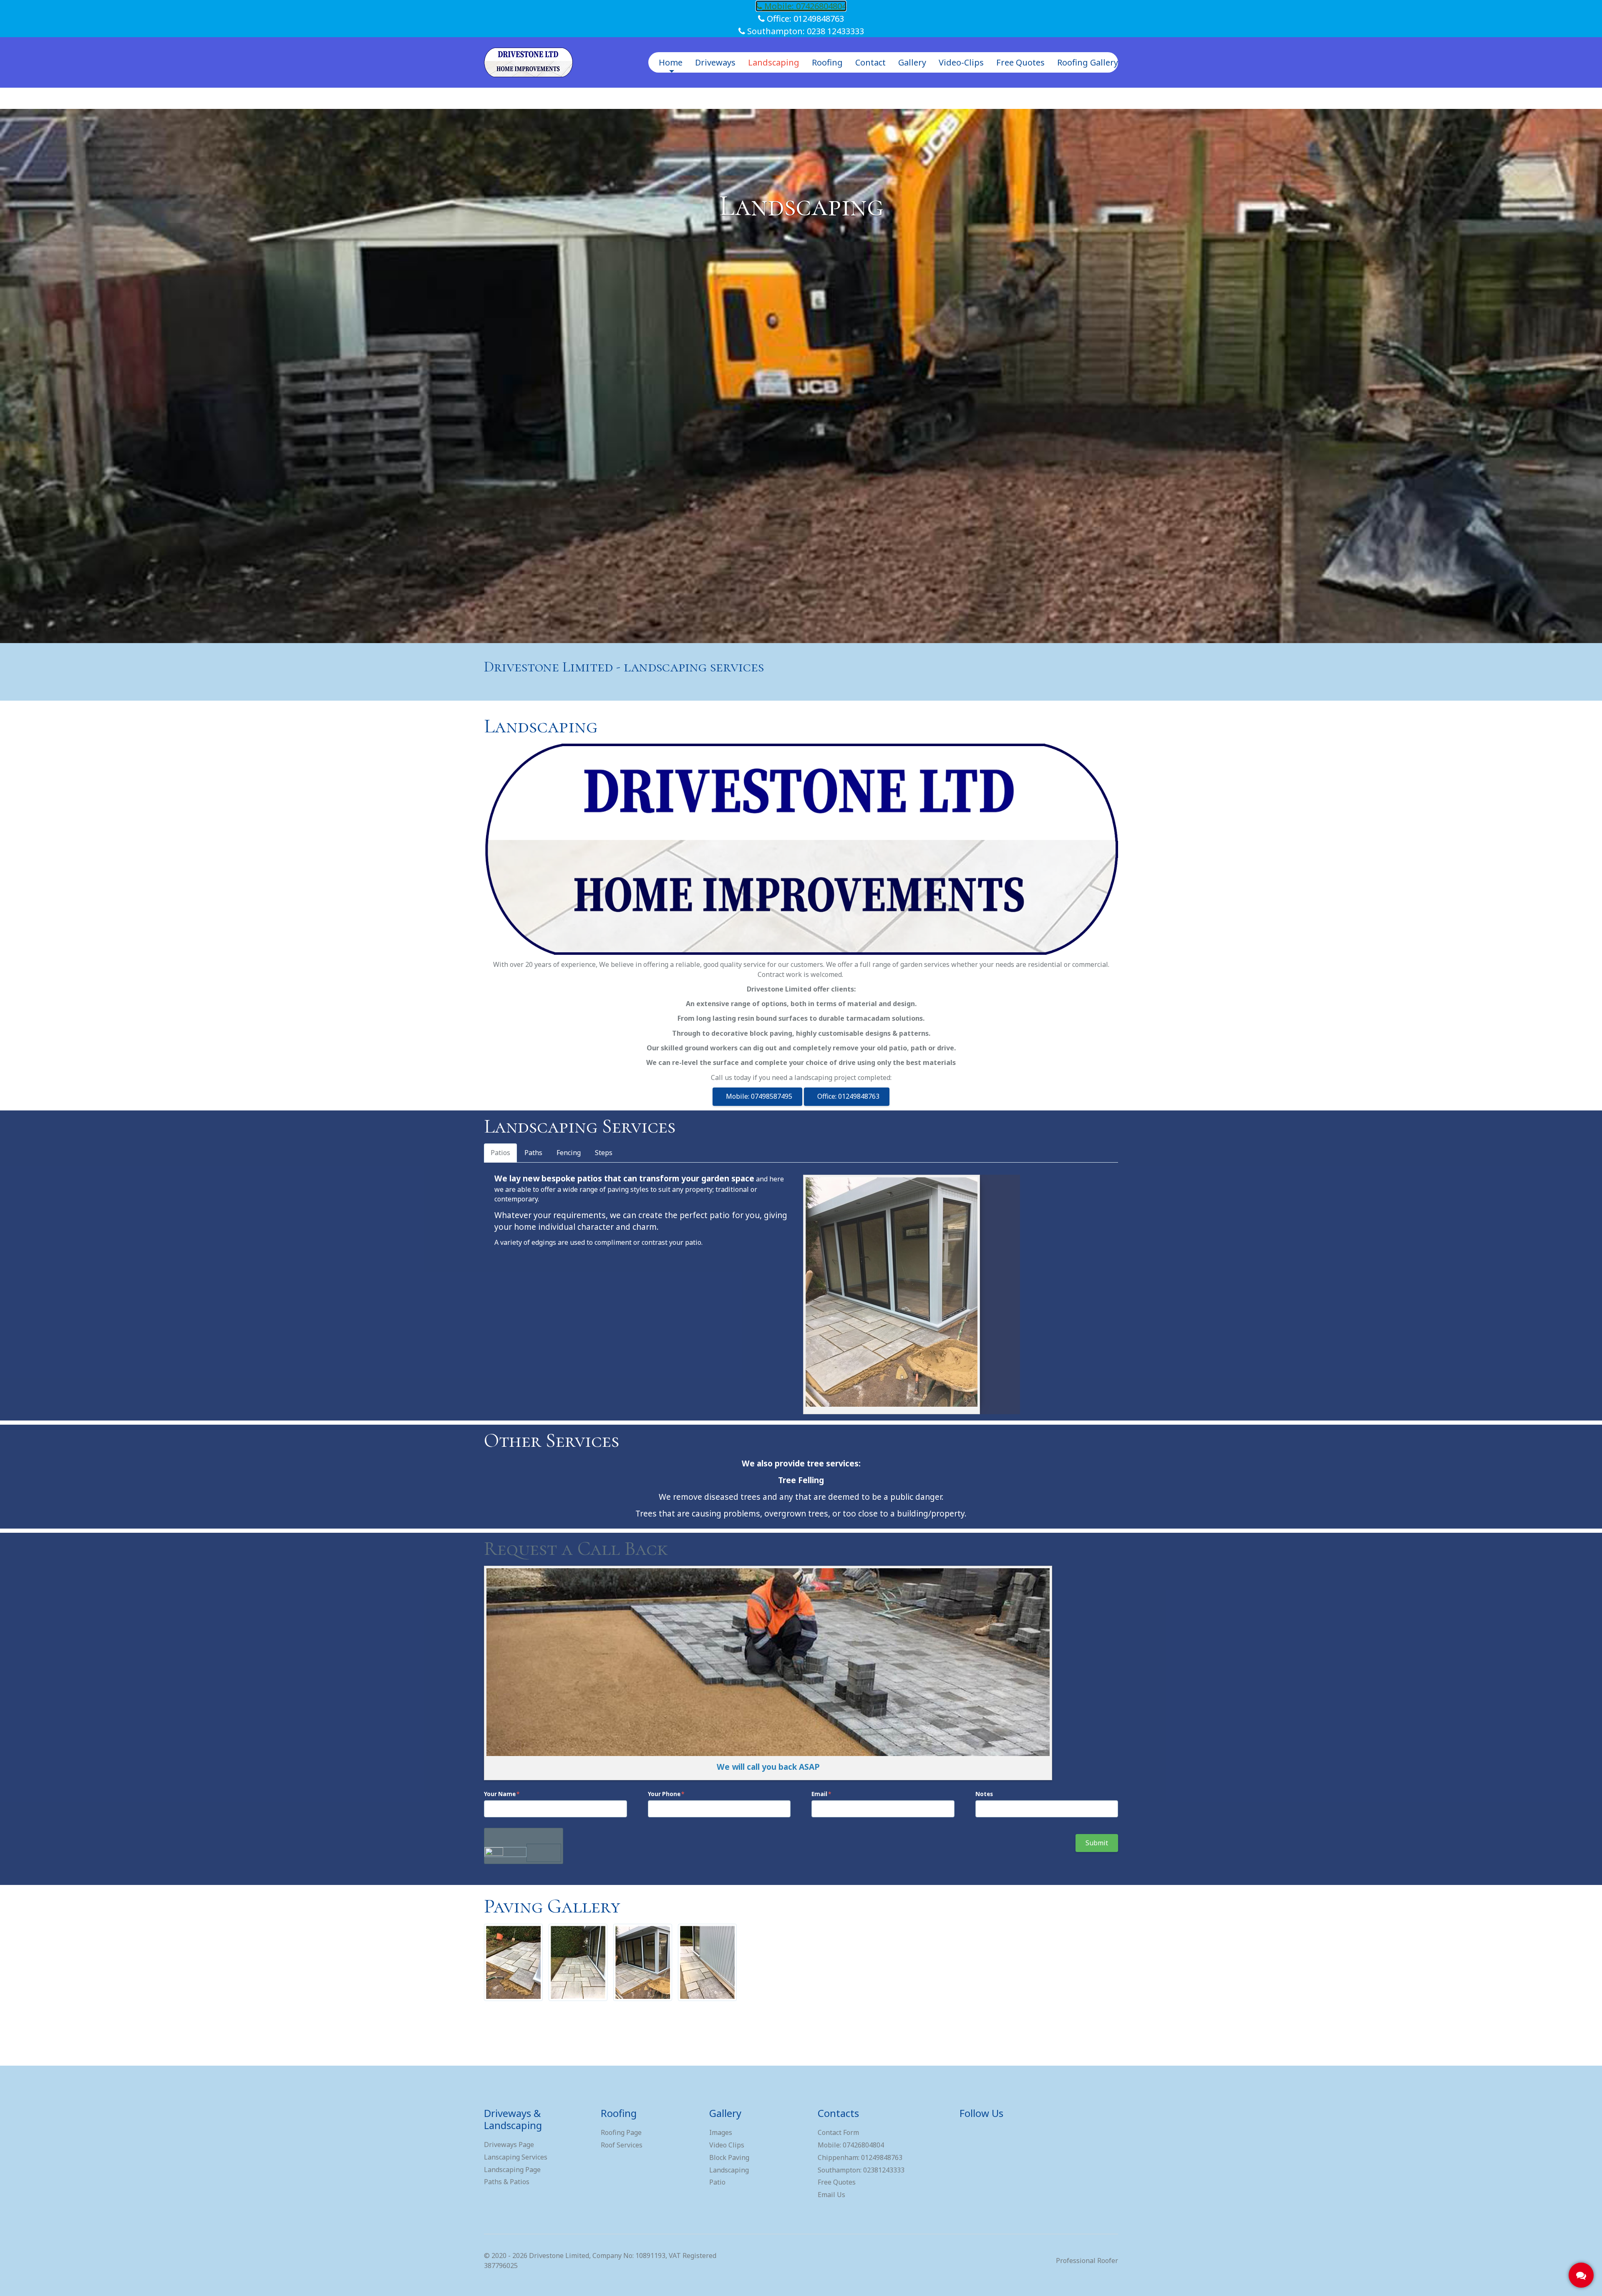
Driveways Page (509, 2145)
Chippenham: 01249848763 (860, 2157)
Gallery (912, 62)
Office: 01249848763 (804, 19)
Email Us (831, 2195)
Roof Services (622, 2145)
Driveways (715, 62)
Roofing (827, 62)
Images (721, 2132)
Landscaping (774, 62)
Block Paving (729, 2157)
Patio (717, 2182)
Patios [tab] (500, 1153)
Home (671, 62)
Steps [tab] (604, 1153)
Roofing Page (621, 2132)
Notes (984, 1794)
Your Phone (664, 1794)
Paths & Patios (507, 2182)
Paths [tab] (533, 1153)
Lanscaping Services (516, 2157)
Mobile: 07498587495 (757, 1096)
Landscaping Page (512, 2170)
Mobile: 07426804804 (804, 6)
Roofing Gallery (1088, 62)
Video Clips (727, 2145)
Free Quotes (1020, 62)
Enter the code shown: (523, 1834)
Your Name (500, 1794)
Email (819, 1794)
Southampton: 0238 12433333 (805, 31)
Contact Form (838, 2132)
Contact (870, 62)
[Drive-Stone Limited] (528, 62)
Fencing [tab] (569, 1153)
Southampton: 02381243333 (861, 2170)
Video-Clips (961, 62)
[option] (801, 376)
